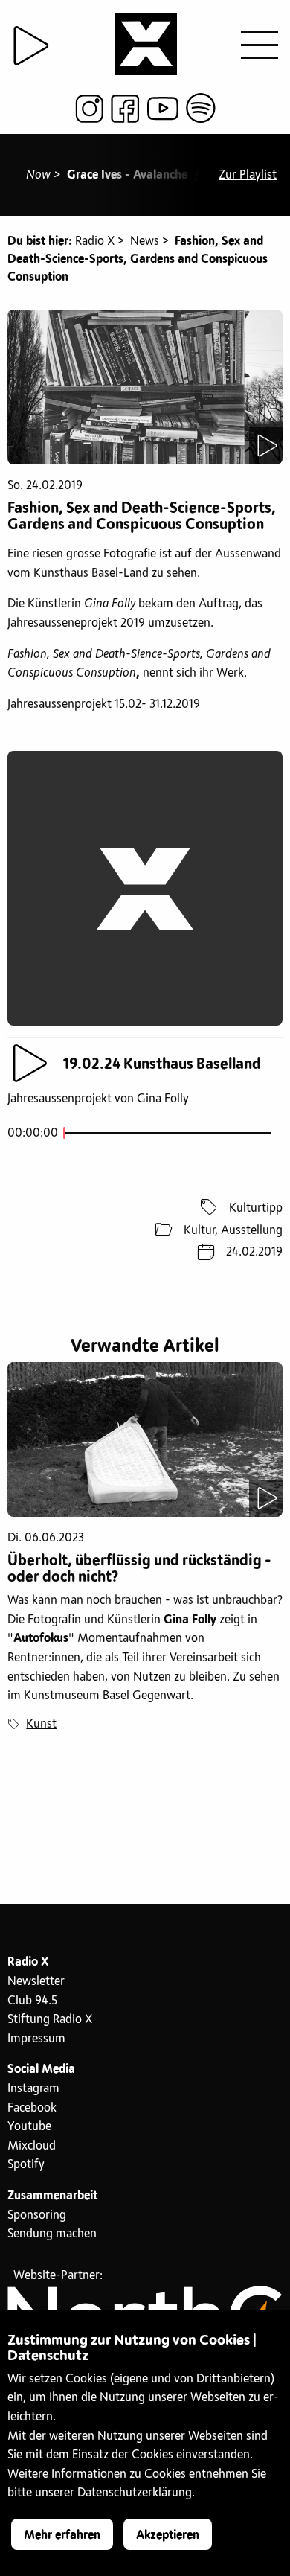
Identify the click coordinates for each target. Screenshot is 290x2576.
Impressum (36, 2039)
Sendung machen (52, 2234)
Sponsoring (37, 2215)
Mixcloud (32, 2146)
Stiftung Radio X (50, 2019)
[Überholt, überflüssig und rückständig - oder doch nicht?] (145, 1439)
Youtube (29, 2126)
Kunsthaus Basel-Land (91, 573)
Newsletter (36, 1981)
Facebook (32, 2108)
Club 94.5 (32, 2001)
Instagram (33, 2088)
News (145, 241)
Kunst (41, 1724)
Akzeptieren (168, 2535)
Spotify (26, 2164)
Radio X (95, 241)
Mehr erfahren (62, 2535)
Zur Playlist (248, 175)
